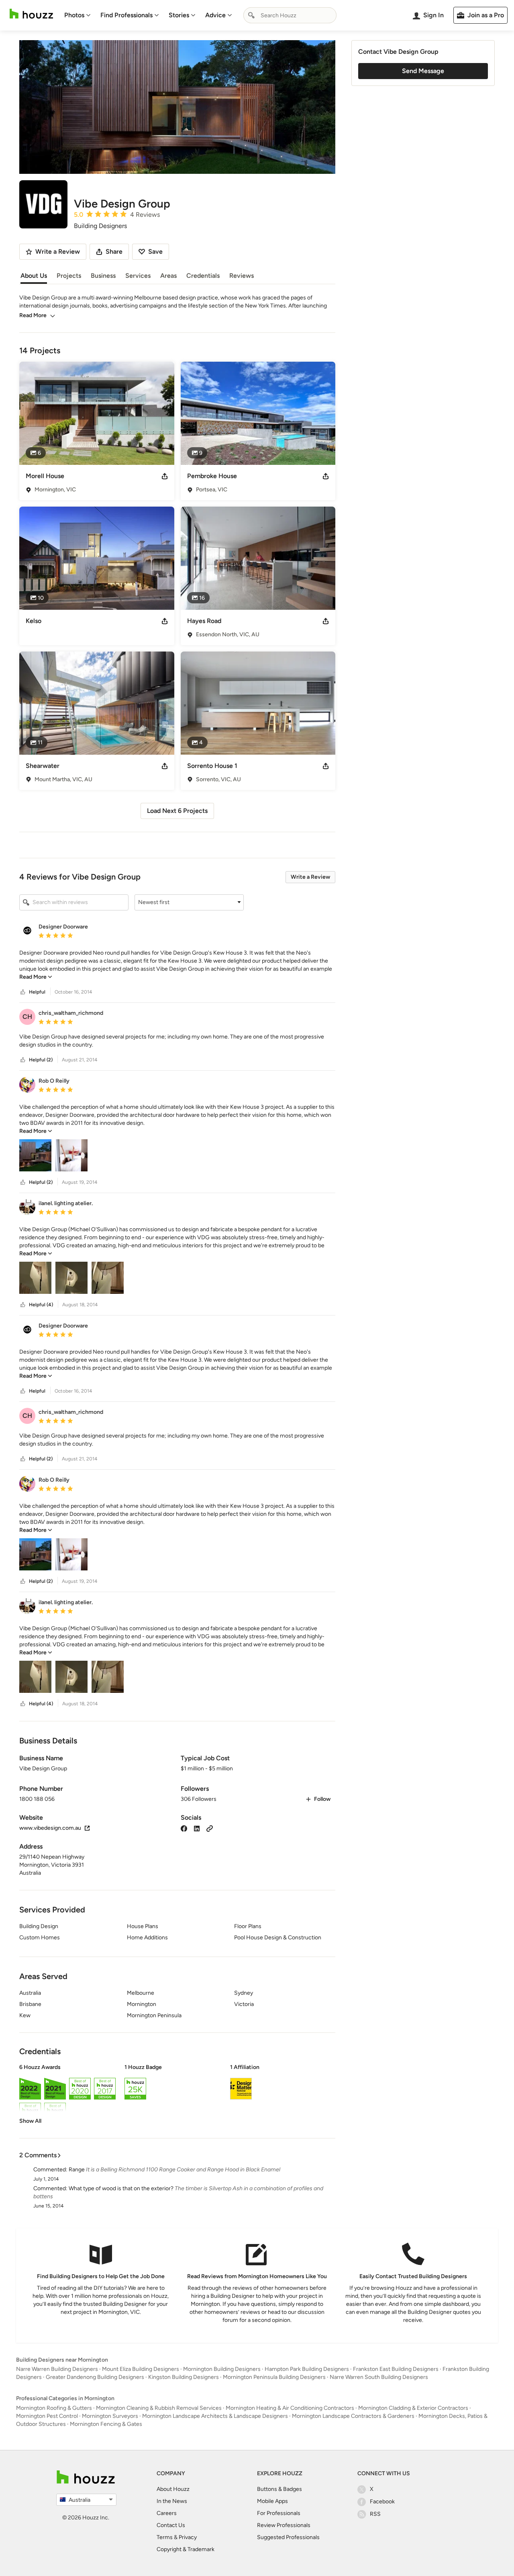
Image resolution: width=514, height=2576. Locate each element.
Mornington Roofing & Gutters (54, 2408)
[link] (36, 977)
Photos (74, 15)
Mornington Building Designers (222, 2369)
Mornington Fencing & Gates (106, 2424)
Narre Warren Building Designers (57, 2369)
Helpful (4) (41, 1305)
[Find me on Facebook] (184, 1828)
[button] (189, 902)
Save (155, 251)
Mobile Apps (272, 2501)
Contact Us (171, 2525)
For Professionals (279, 2513)
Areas (168, 276)
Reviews (242, 276)
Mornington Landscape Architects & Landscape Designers (215, 2416)
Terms (165, 2537)
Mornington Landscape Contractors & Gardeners (353, 2416)
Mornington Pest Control (47, 2416)
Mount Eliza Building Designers (141, 2369)
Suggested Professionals (288, 2537)
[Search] (251, 15)
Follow (322, 1799)
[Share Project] (165, 476)
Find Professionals (126, 15)
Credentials (203, 276)
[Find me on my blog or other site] (210, 1828)
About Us (34, 276)
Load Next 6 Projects (177, 811)
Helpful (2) (41, 1060)
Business (103, 276)
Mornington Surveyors (110, 2416)
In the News (172, 2501)
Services (138, 276)
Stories (179, 15)
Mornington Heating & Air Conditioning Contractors (290, 2408)
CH (27, 1017)
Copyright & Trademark (186, 2549)
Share (114, 251)
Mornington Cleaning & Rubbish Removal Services (159, 2408)
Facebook (382, 2502)
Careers (167, 2513)
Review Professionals (284, 2525)
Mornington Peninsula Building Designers (274, 2377)
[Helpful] (23, 992)
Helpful (37, 992)
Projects (69, 276)
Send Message (423, 71)
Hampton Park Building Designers (307, 2369)
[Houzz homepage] (31, 14)
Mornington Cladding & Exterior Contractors (413, 2408)
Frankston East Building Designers (396, 2369)
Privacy (188, 2537)
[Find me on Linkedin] (197, 1828)
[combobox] (290, 15)
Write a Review (310, 877)
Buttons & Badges (279, 2489)
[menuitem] (78, 15)
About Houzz (173, 2489)
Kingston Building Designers (184, 2377)
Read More (33, 315)
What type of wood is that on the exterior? (121, 2188)
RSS (375, 2514)
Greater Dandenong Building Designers (95, 2377)
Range (77, 2170)
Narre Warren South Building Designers (379, 2377)
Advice (215, 15)
